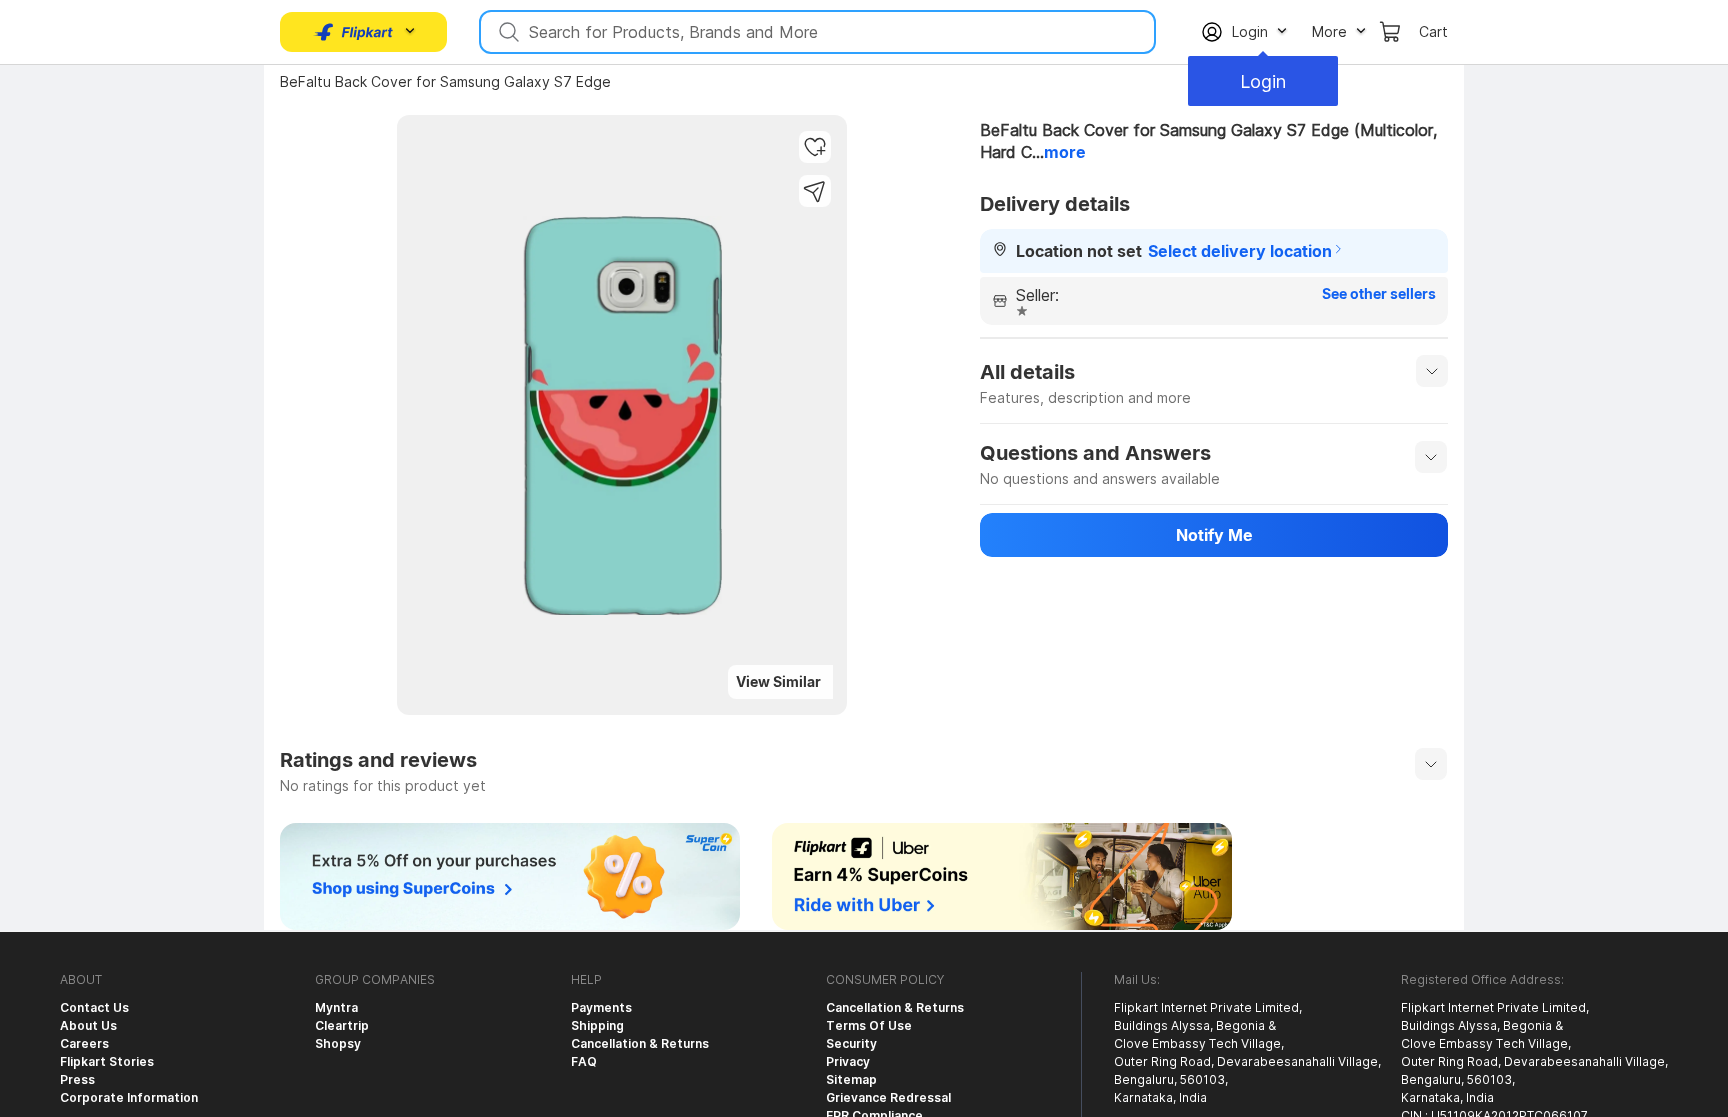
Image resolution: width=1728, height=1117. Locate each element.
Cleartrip (342, 1025)
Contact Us (94, 1007)
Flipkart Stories (107, 1061)
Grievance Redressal (888, 1097)
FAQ (584, 1061)
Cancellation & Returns (640, 1043)
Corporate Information (129, 1097)
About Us (88, 1025)
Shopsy (338, 1043)
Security (851, 1043)
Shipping (597, 1025)
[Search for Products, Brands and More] (507, 32)
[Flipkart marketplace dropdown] (354, 32)
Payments (601, 1007)
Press (77, 1079)
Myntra (336, 1007)
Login (1263, 81)
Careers (84, 1043)
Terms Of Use (869, 1025)
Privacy (848, 1061)
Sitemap (851, 1079)
